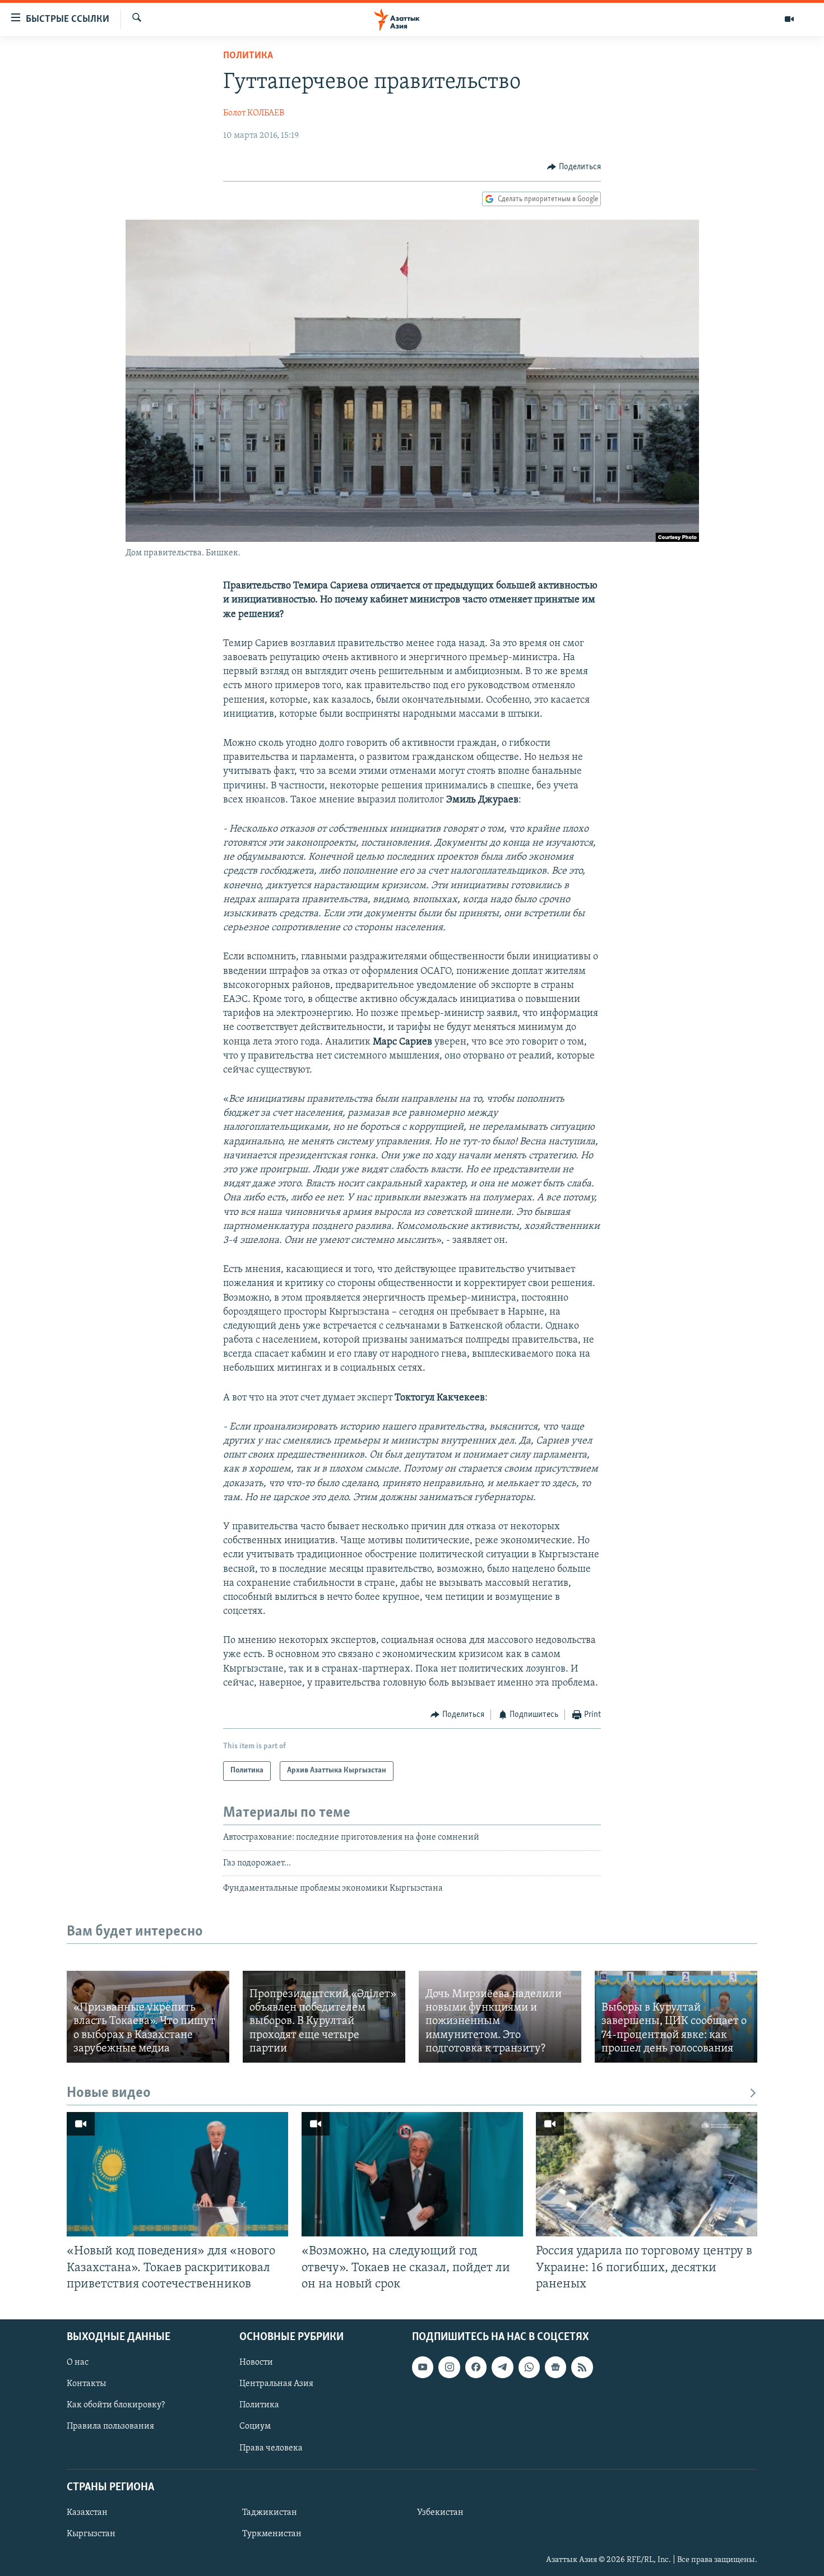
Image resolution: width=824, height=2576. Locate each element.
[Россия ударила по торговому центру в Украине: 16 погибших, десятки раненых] (647, 2174)
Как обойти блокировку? (116, 2405)
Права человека (271, 2448)
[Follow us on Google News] (555, 2367)
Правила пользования (110, 2426)
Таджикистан (270, 2513)
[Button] (574, 167)
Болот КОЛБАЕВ (254, 113)
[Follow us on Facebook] (476, 2367)
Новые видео (109, 2093)
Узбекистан (440, 2513)
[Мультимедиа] (789, 19)
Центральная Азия (276, 2384)
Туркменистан (272, 2534)
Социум (255, 2426)
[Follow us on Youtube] (423, 2367)
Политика (248, 56)
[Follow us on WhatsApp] (529, 2367)
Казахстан (87, 2513)
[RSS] (582, 2367)
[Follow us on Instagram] (449, 2367)
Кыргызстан (91, 2534)
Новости (256, 2363)
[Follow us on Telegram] (502, 2367)
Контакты (86, 2384)
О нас (78, 2363)
